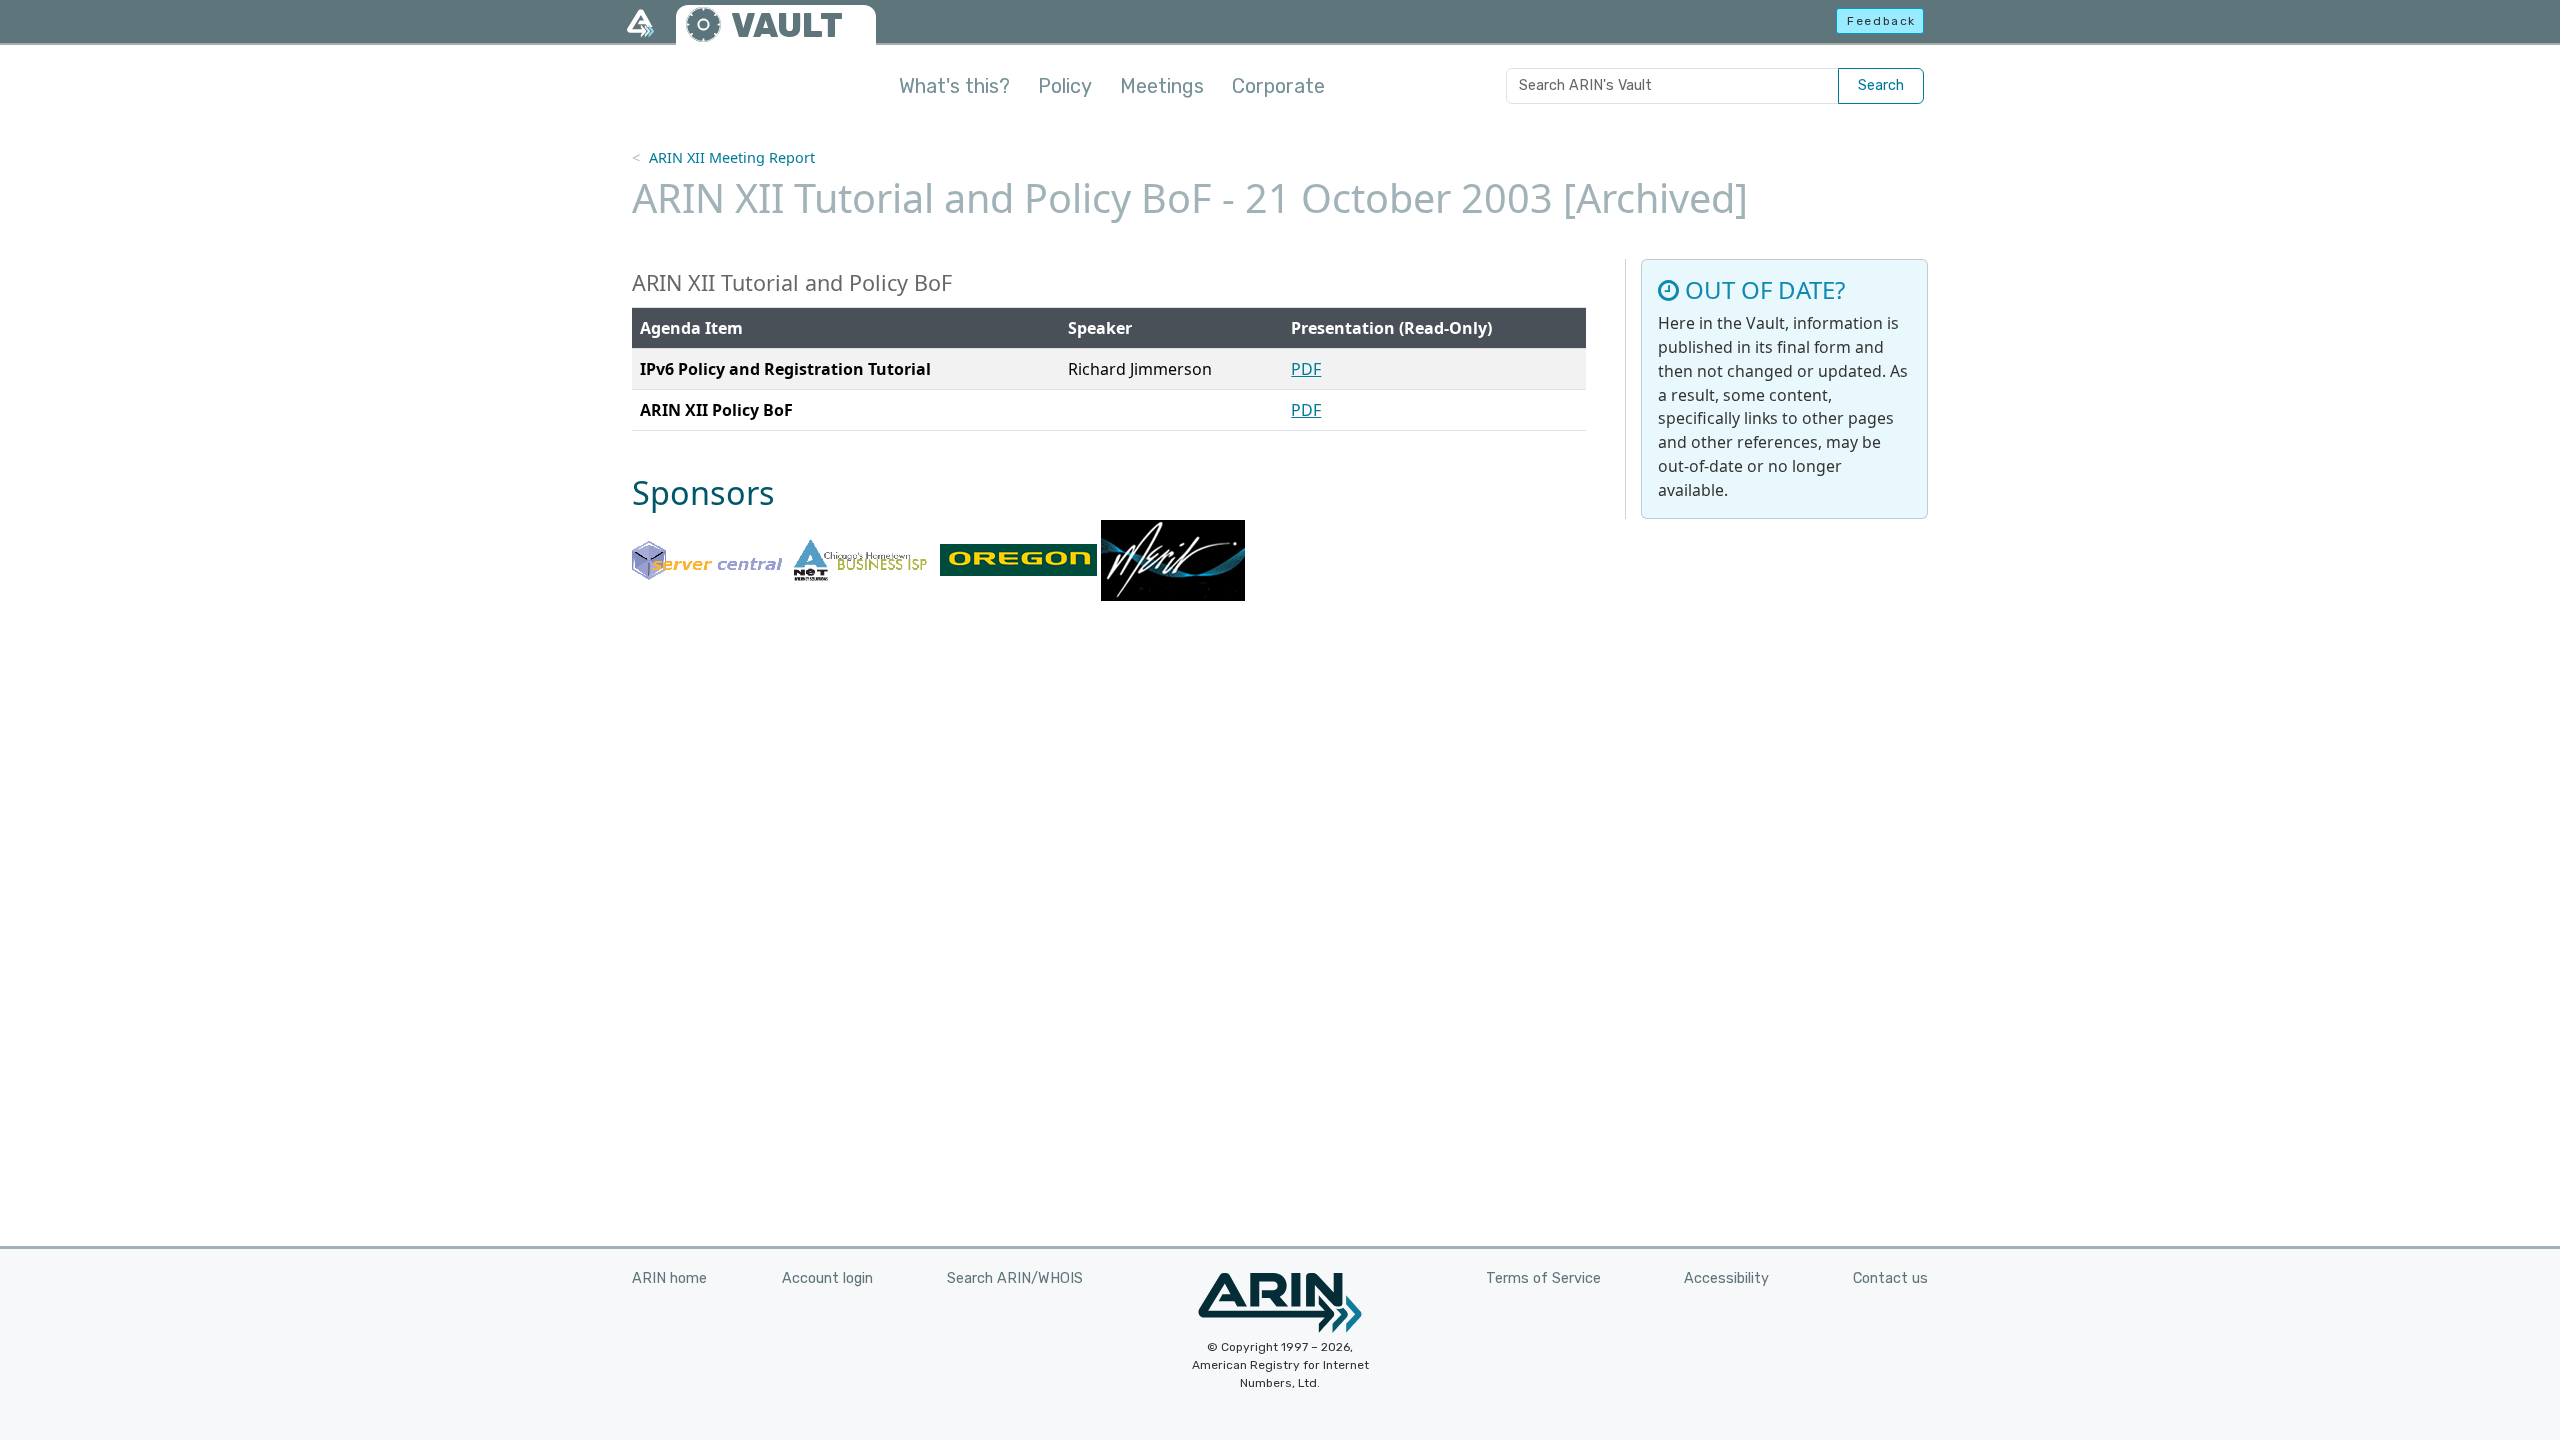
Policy (1065, 86)
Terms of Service (1543, 1278)
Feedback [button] (1881, 21)
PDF (1306, 369)
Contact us (1890, 1278)
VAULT (787, 25)
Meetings (1162, 86)
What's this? (954, 86)
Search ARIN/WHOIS (1015, 1278)
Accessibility (1726, 1278)
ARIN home (669, 1278)
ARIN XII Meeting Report (732, 157)
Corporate (1278, 86)
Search (1881, 85)
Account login (827, 1278)
